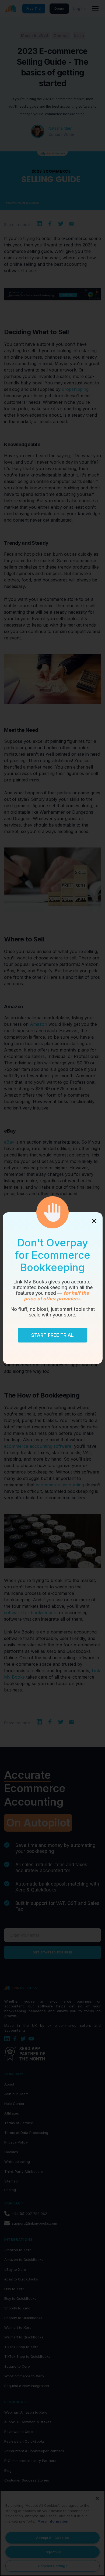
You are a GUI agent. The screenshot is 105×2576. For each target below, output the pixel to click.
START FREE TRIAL (52, 1335)
